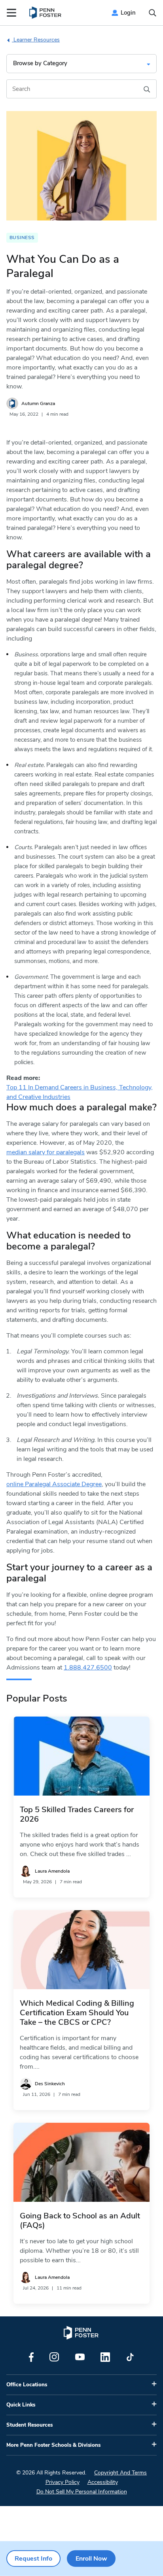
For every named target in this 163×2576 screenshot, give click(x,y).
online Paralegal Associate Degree (54, 1484)
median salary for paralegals (45, 1152)
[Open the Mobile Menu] (11, 13)
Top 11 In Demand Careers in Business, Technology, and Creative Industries (80, 1092)
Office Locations (27, 2385)
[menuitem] (46, 13)
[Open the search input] (153, 13)
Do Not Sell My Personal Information (82, 2492)
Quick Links (21, 2405)
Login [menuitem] (128, 13)
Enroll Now (91, 2559)
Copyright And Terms (120, 2473)
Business (22, 237)
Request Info (33, 2559)
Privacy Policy (63, 2482)
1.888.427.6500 (88, 1668)
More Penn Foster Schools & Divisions (53, 2445)
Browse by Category (40, 63)
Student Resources (29, 2425)
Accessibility (103, 2482)
